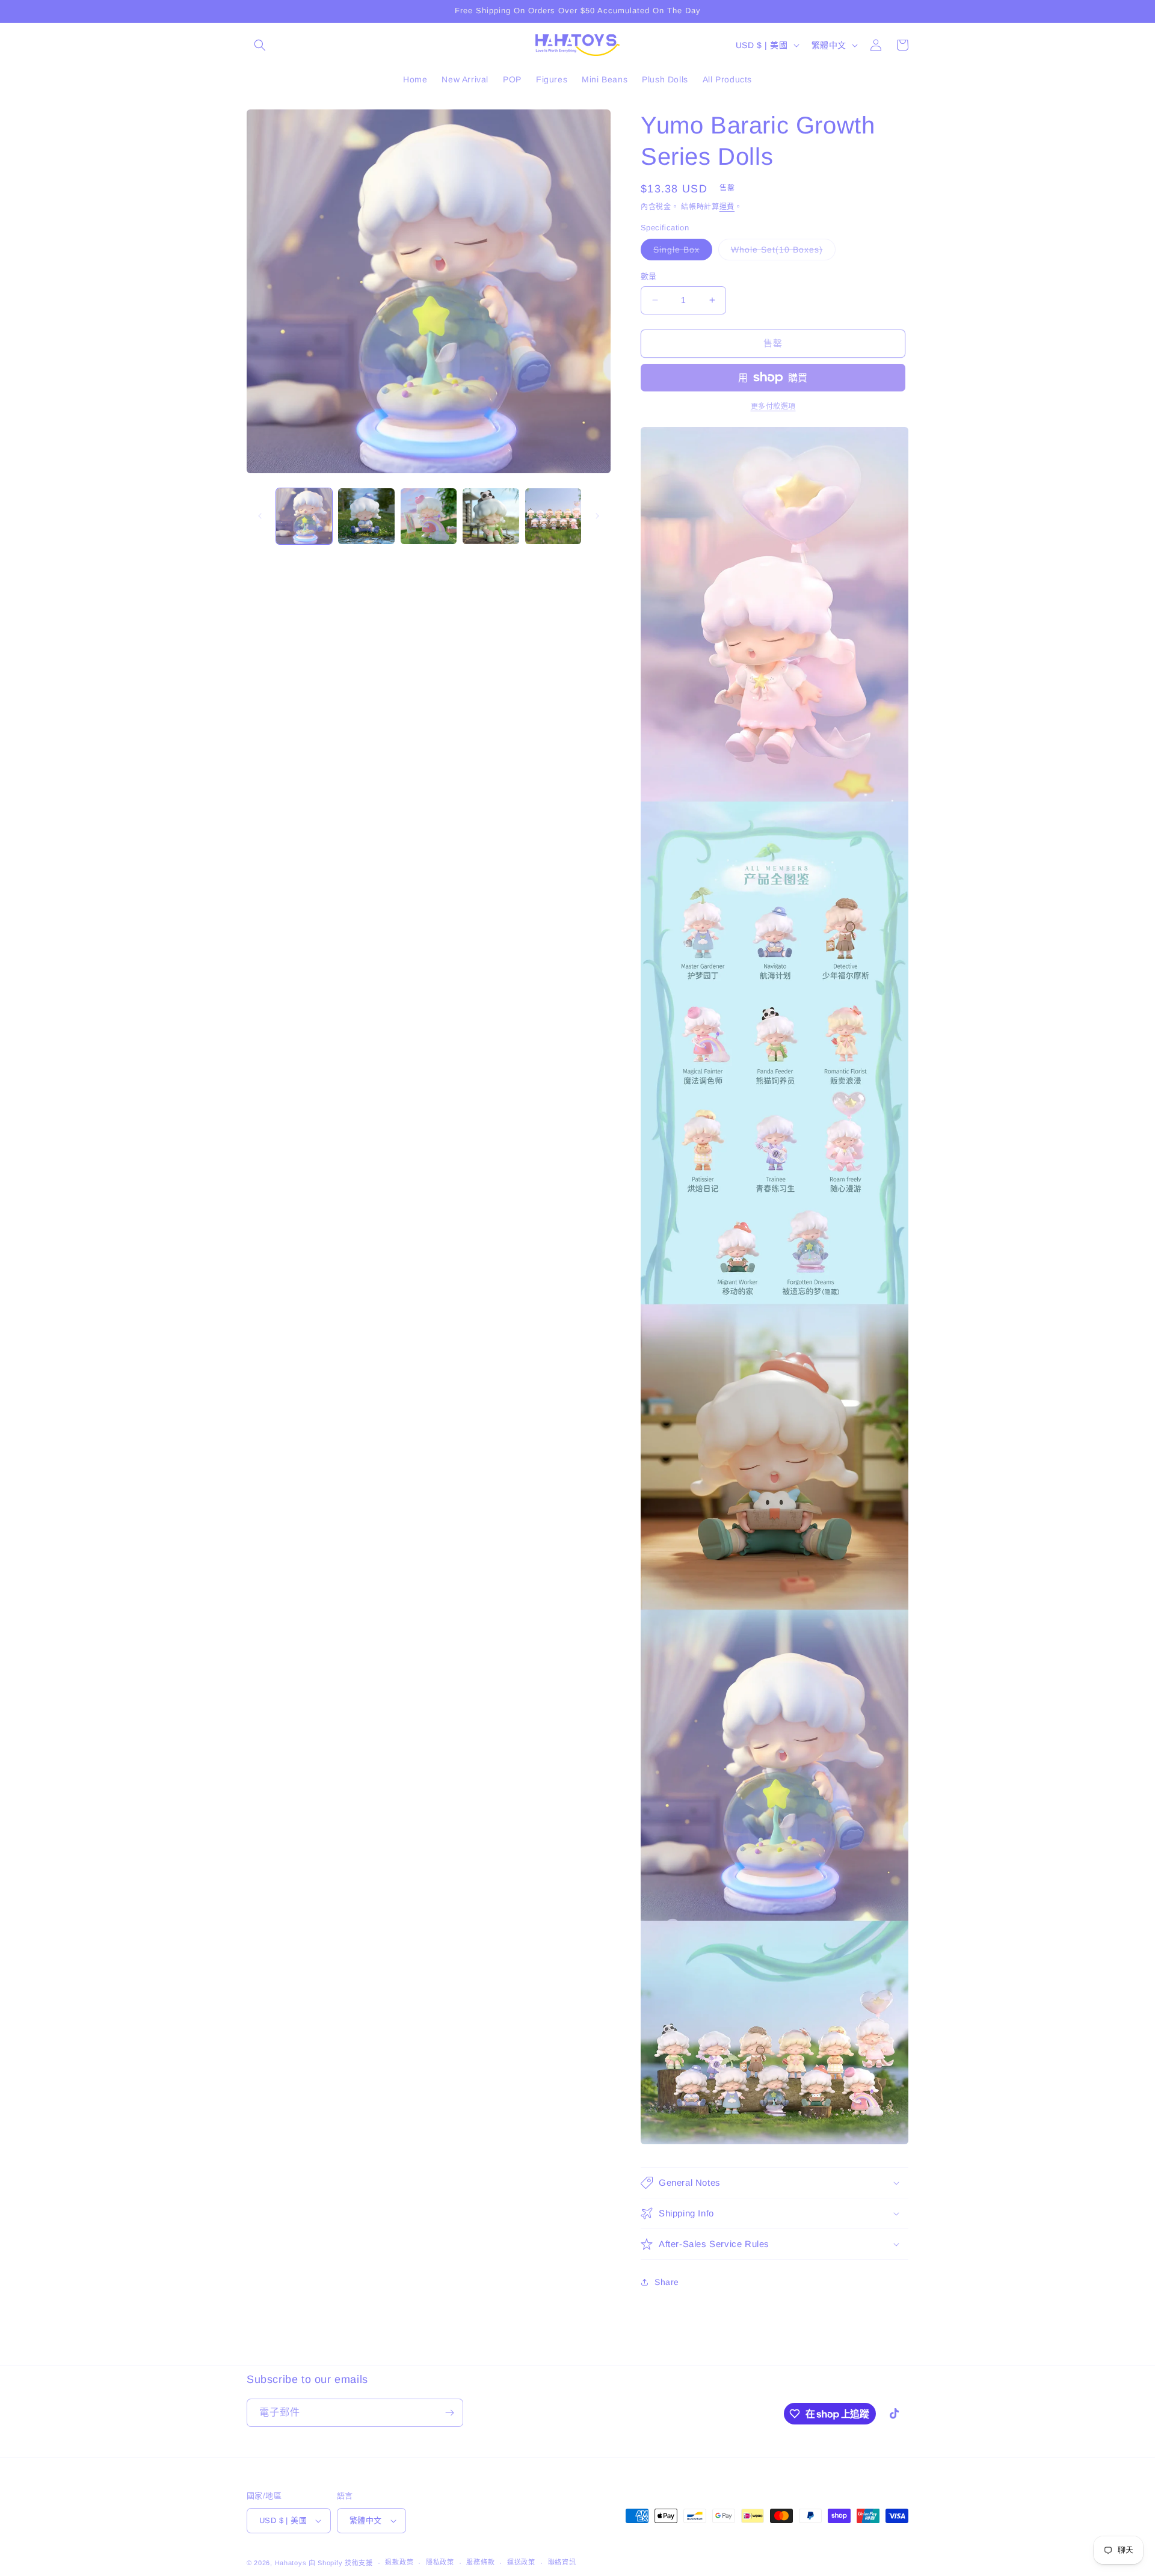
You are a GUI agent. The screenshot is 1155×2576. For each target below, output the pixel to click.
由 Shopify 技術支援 (341, 2563)
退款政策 (399, 2562)
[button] (260, 45)
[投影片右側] (597, 516)
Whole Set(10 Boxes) (781, 252)
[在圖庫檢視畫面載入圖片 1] (304, 516)
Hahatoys (291, 2563)
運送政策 (521, 2562)
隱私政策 (440, 2562)
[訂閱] (449, 2413)
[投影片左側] (260, 516)
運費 (727, 207)
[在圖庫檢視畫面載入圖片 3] (429, 516)
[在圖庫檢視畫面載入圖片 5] (553, 516)
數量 (649, 276)
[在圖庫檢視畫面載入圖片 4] (491, 516)
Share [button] (667, 2282)
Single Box (681, 252)
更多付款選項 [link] (773, 406)
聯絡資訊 (562, 2562)
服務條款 (480, 2562)
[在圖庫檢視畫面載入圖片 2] (366, 516)
